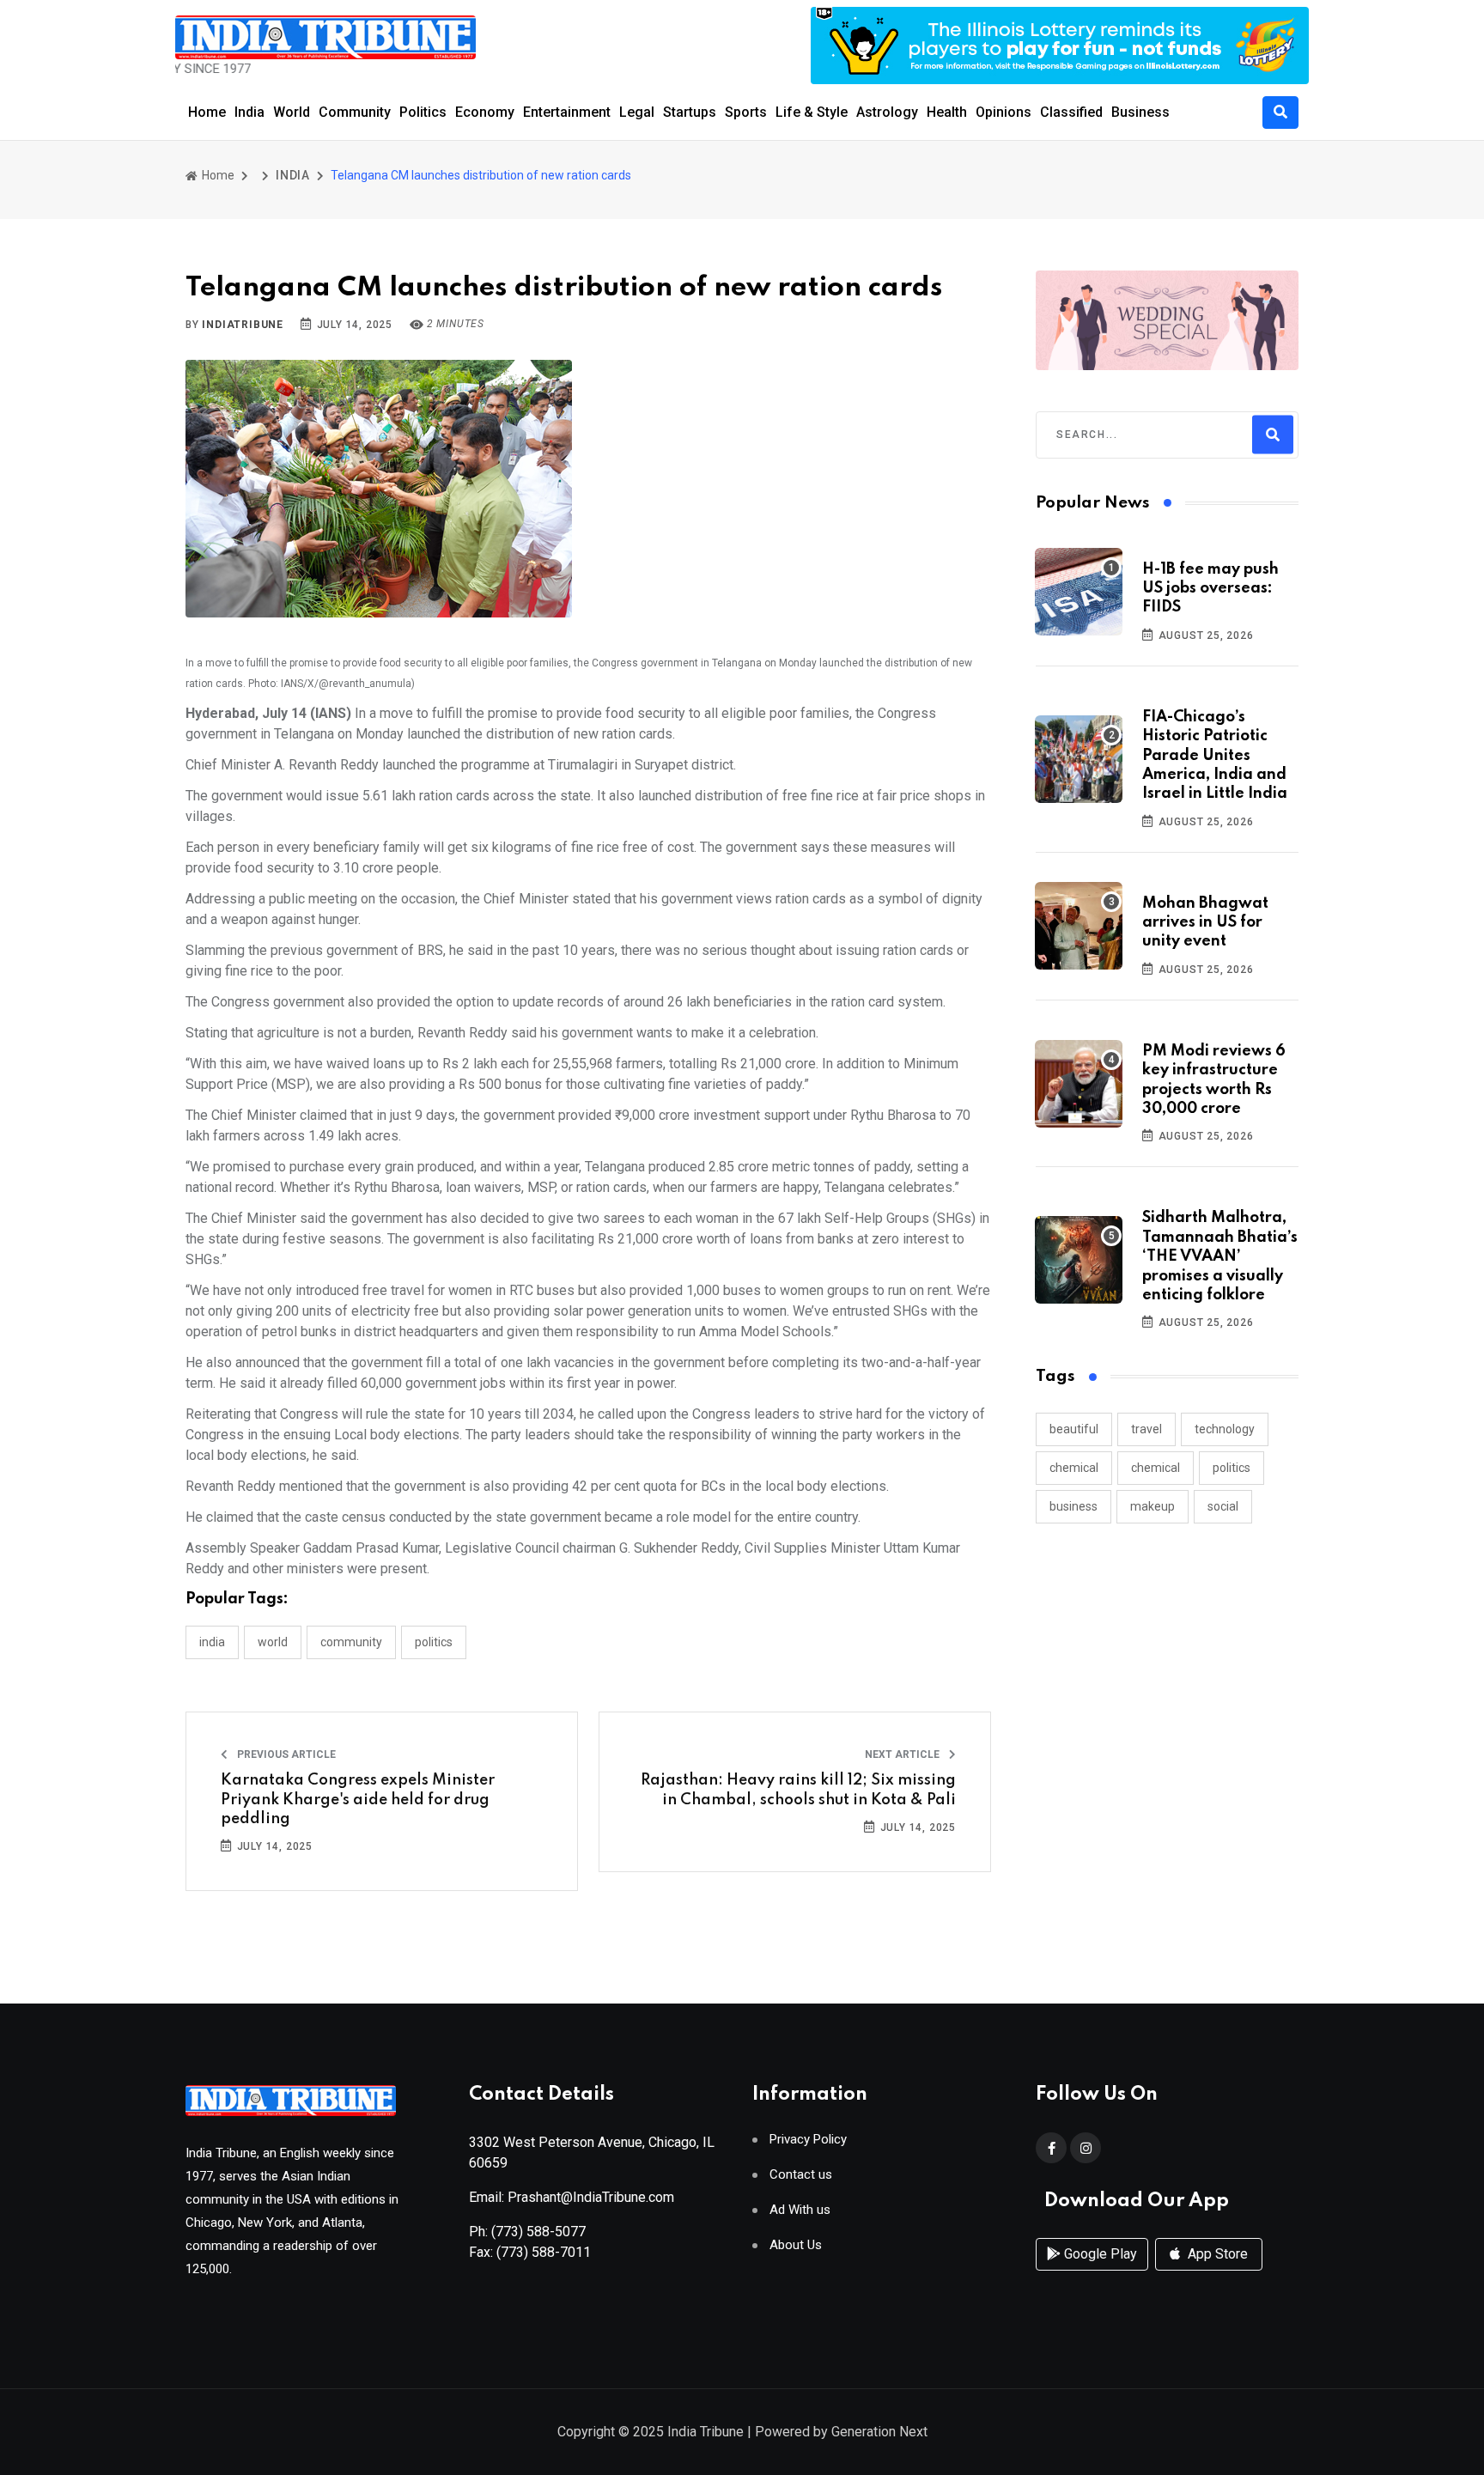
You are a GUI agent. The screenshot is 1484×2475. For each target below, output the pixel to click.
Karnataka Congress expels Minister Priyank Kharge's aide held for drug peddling (358, 1800)
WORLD (273, 1642)
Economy (485, 112)
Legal (637, 112)
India (249, 112)
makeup (1153, 1506)
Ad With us (800, 2210)
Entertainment (567, 112)
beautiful (1074, 1429)
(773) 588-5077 (538, 2232)
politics (1232, 1468)
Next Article (903, 1754)
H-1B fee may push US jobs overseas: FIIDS (1210, 589)
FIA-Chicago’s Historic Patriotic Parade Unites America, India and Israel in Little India (1215, 756)
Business (1140, 112)
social (1223, 1506)
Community (355, 112)
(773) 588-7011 (544, 2252)
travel (1146, 1429)
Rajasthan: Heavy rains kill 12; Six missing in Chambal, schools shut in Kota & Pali (798, 1790)
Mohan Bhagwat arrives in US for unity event (1205, 923)
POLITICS (434, 1642)
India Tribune (706, 2432)
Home (207, 112)
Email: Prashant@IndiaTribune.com (572, 2197)
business (1073, 1506)
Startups (690, 112)
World (292, 112)
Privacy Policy (808, 2140)
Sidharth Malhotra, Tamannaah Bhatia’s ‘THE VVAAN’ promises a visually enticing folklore (1220, 1256)
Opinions (1004, 112)
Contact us (801, 2175)
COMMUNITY (351, 1642)
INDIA (293, 175)
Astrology (887, 112)
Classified (1071, 112)
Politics (423, 112)
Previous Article (285, 1754)
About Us (796, 2245)
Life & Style (812, 112)
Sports (746, 112)
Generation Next (879, 2432)
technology (1225, 1429)
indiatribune (243, 325)
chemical (1074, 1468)
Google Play (1099, 2254)
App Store (1216, 2254)
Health (947, 112)
